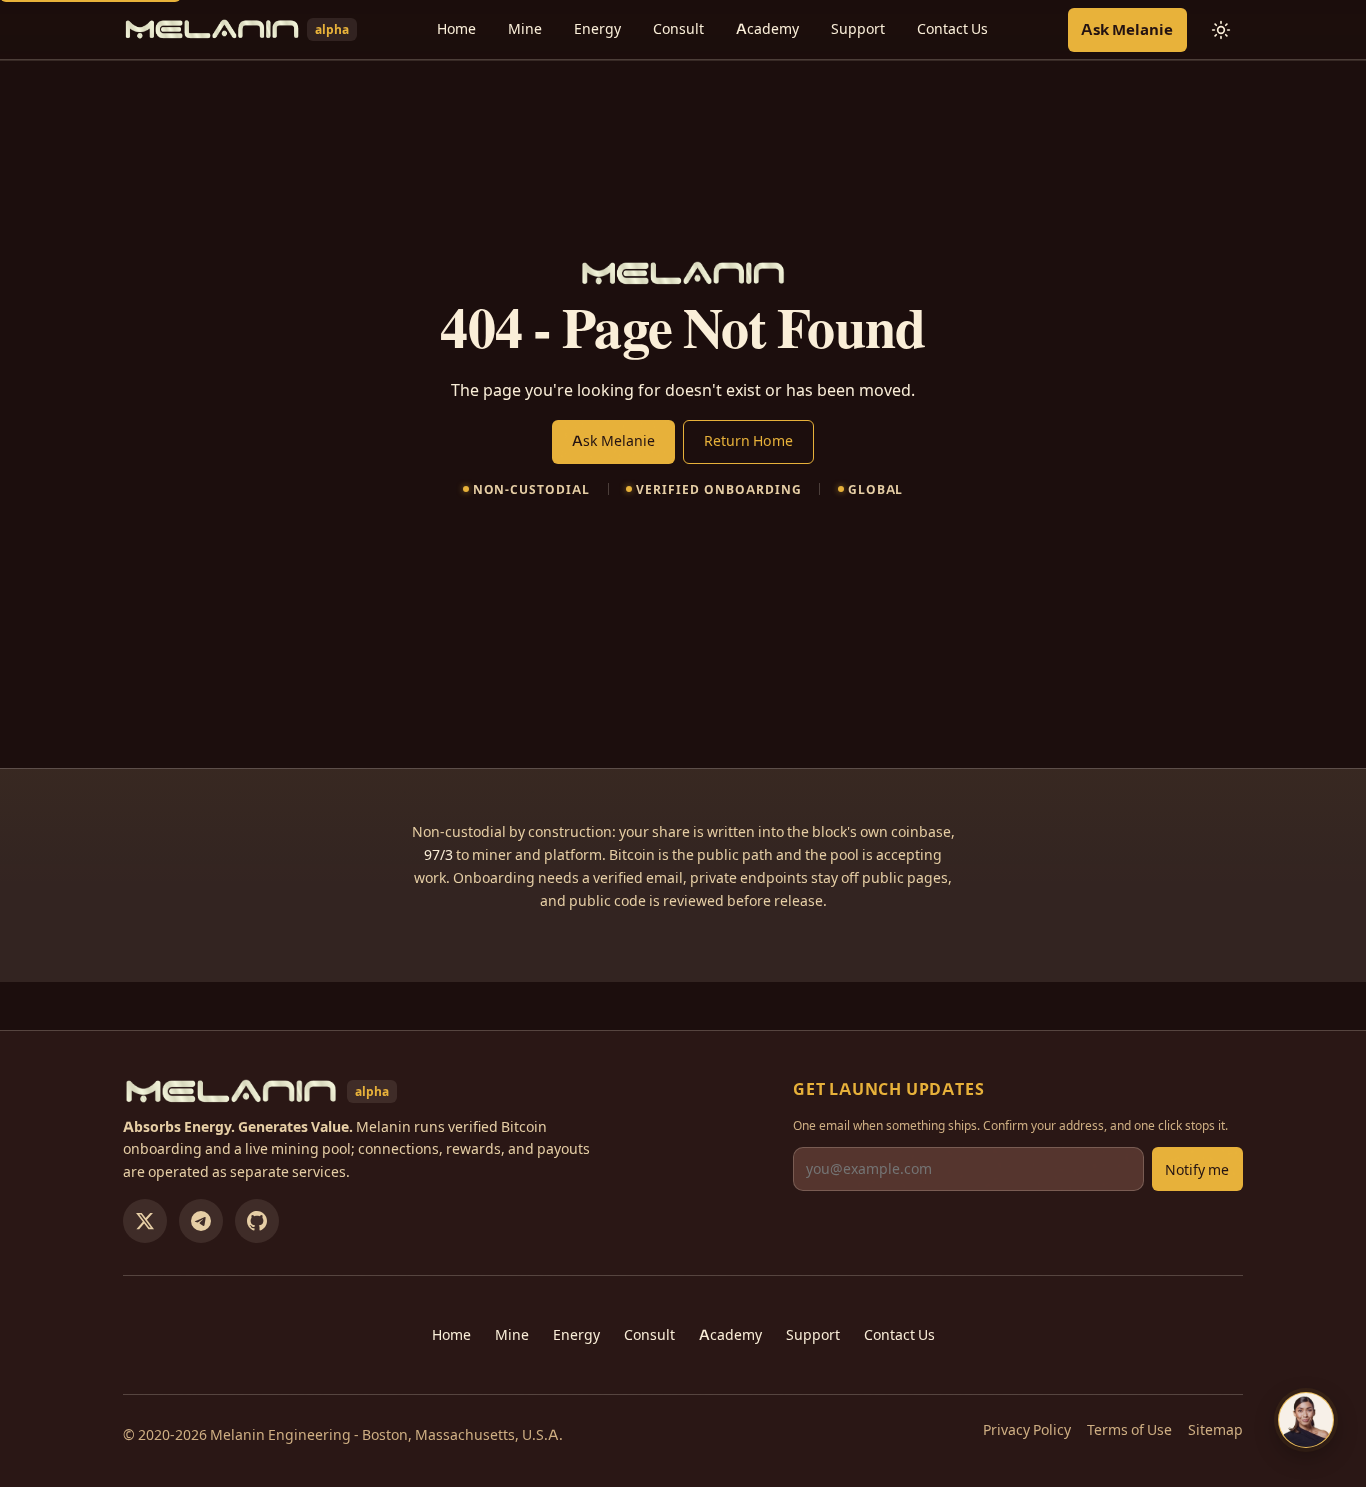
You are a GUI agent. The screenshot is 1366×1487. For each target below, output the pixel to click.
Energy (597, 29)
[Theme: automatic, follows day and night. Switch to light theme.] (1221, 30)
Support (858, 29)
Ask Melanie (1127, 29)
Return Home (748, 441)
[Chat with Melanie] (1306, 1420)
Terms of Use (1129, 1430)
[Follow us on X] (145, 1221)
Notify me (1197, 1170)
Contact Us (952, 29)
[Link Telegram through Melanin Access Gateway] (201, 1221)
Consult (678, 29)
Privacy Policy (1027, 1430)
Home (456, 29)
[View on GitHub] (257, 1221)
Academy (767, 29)
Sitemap (1215, 1430)
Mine (525, 29)
